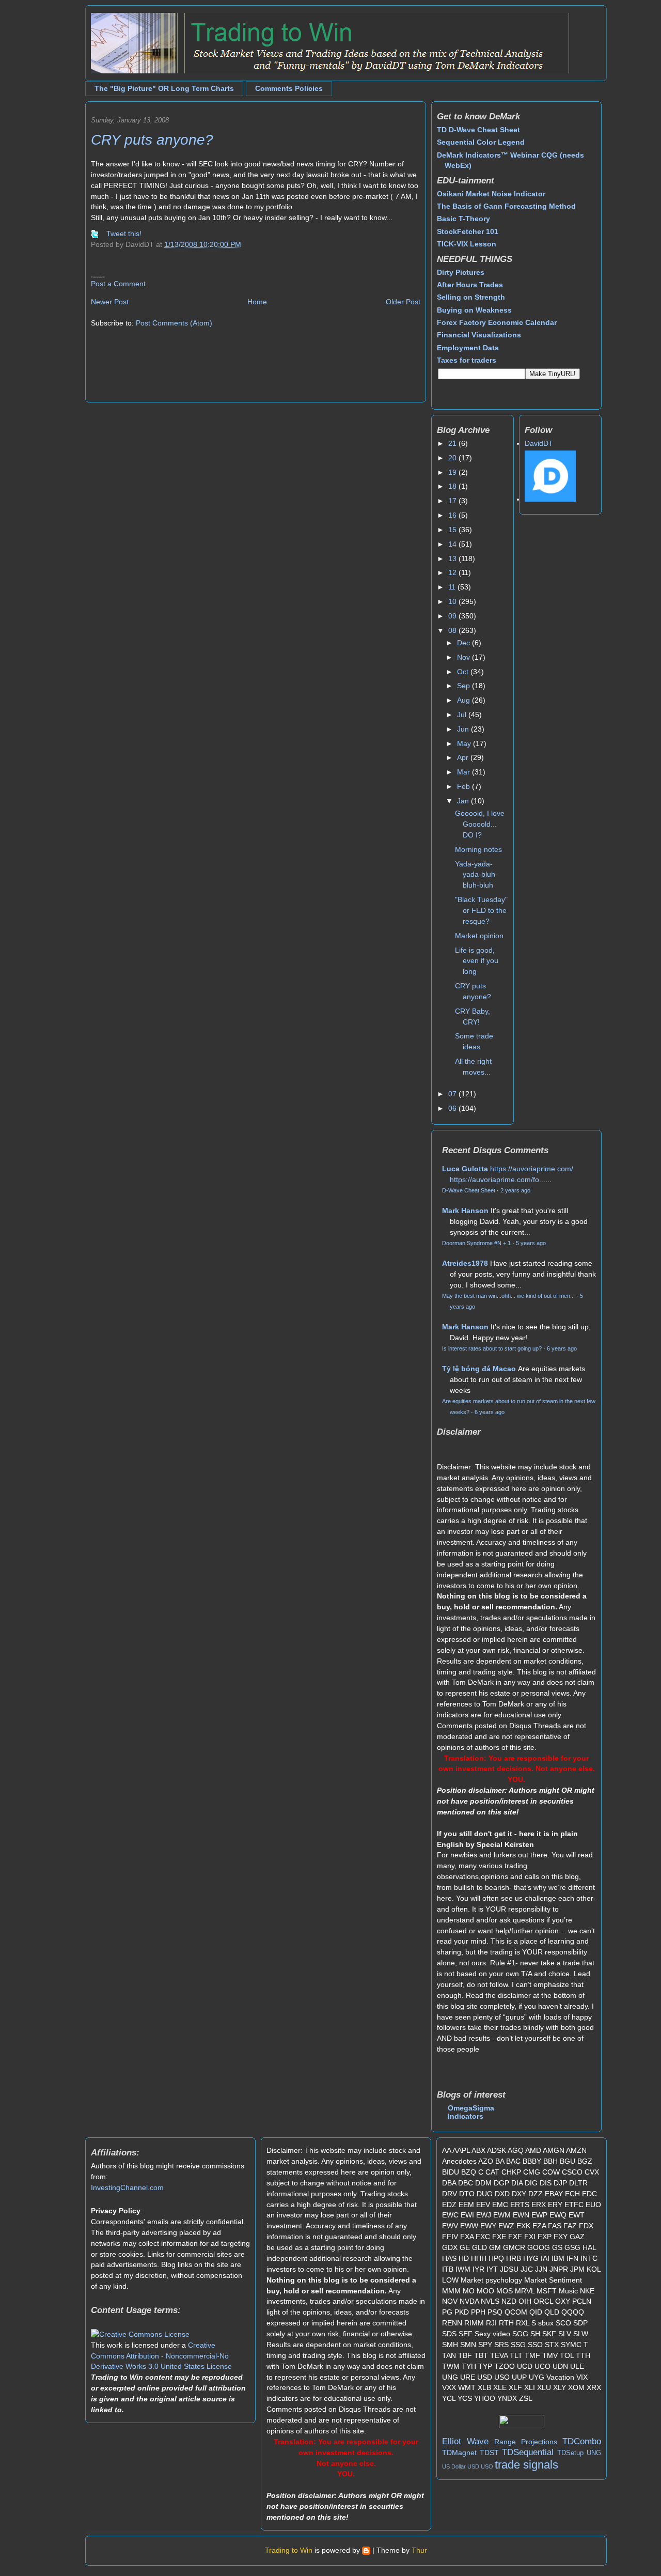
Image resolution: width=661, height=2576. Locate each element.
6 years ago (562, 1348)
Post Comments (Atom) (174, 323)
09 (453, 616)
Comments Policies (289, 88)
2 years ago (515, 1190)
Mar (465, 772)
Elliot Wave (465, 2441)
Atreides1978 (465, 1263)
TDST (489, 2453)
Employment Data (468, 348)
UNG (594, 2453)
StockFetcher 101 (468, 231)
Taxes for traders (467, 360)
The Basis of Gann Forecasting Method (506, 206)
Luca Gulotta (465, 1169)
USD (473, 2466)
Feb (465, 786)
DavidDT (539, 443)
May (465, 743)
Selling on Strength (471, 297)
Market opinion (479, 936)
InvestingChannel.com (127, 2187)
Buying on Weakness (474, 310)
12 (453, 572)
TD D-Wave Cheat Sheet (478, 130)
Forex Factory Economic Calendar (497, 322)
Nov (465, 657)
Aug (465, 700)
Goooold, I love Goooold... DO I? (480, 824)
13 (453, 558)
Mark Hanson (465, 1211)
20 (453, 458)
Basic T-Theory (463, 219)
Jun (464, 729)
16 (453, 515)
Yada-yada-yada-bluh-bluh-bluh (476, 875)
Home (257, 302)
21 (453, 443)
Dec (465, 643)
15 (453, 530)
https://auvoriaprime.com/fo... (498, 1180)
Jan (464, 801)
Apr (464, 757)
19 (453, 472)
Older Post (403, 302)
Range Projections (526, 2442)
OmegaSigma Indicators (471, 2112)
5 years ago (531, 1243)
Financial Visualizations (479, 335)
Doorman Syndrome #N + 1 (476, 1243)
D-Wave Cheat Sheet (469, 1190)
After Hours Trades (470, 285)
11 (453, 587)
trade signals (526, 2465)
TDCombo (582, 2441)
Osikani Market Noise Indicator (491, 194)
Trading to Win (289, 2550)
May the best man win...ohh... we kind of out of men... (508, 1296)
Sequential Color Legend (481, 142)
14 (453, 544)
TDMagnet (459, 2453)
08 (453, 630)
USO (487, 2466)
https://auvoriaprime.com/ (532, 1169)
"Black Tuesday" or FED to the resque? (481, 910)
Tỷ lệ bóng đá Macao (479, 1369)
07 (453, 1094)
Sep (465, 686)
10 (453, 601)
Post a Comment (118, 284)
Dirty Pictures (461, 272)
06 (453, 1108)
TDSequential (528, 2452)
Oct (464, 672)
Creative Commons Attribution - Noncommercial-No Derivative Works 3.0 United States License (161, 2356)
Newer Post (110, 302)
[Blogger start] (366, 2550)
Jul (463, 715)
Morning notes (478, 849)
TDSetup (570, 2453)
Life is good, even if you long (477, 961)
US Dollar (454, 2466)
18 (453, 486)
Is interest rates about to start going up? (492, 1348)
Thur (419, 2550)
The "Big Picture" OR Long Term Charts (164, 88)
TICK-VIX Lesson (467, 244)
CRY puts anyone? (152, 140)
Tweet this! (124, 234)
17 (453, 501)
